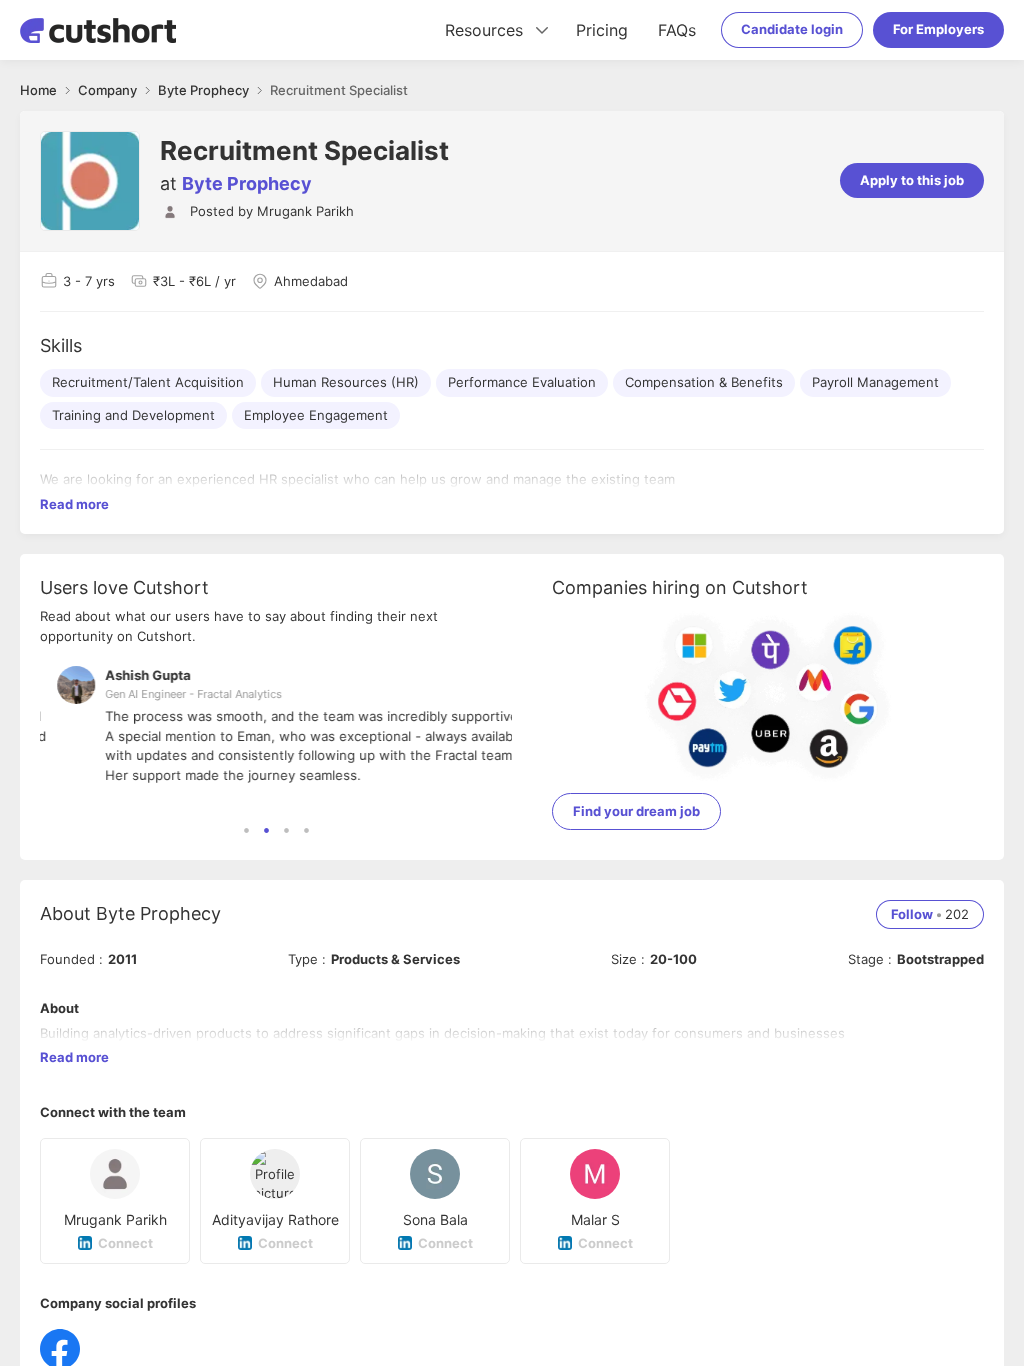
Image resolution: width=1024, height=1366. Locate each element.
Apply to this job (912, 180)
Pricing (602, 30)
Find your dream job (636, 811)
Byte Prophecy (247, 183)
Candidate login (792, 29)
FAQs (677, 30)
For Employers (938, 29)
